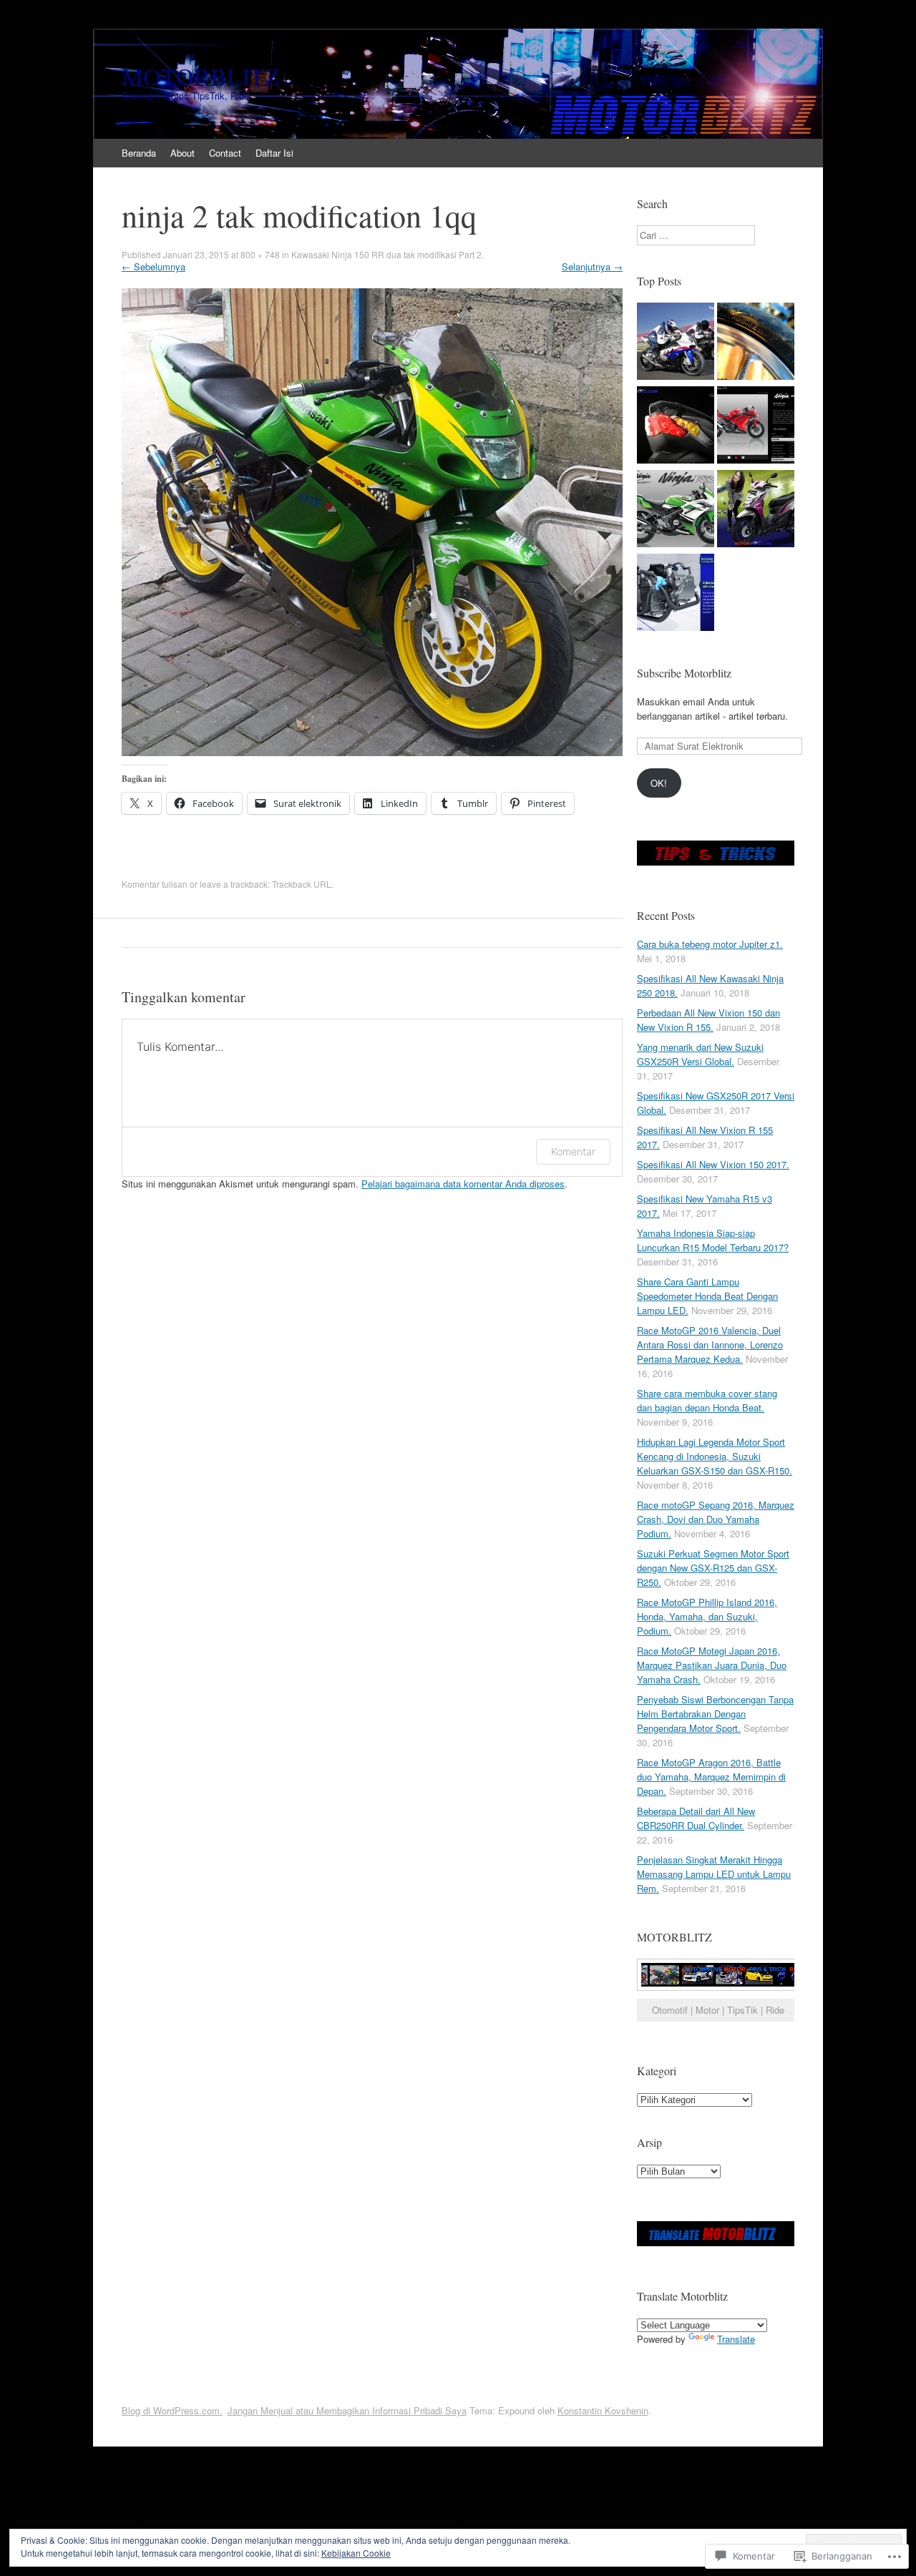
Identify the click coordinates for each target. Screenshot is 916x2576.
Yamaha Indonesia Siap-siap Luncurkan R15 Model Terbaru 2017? (713, 1240)
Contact (225, 153)
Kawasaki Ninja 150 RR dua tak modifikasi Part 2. (388, 254)
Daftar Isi (274, 153)
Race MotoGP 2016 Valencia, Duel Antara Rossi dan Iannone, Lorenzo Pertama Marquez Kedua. (710, 1345)
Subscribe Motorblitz (684, 673)
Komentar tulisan (155, 884)
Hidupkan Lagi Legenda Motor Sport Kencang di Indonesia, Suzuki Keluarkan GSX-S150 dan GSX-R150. (715, 1456)
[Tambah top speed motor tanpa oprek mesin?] (676, 343)
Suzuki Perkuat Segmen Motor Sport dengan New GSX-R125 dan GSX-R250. (713, 1568)
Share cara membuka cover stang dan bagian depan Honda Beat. (707, 1400)
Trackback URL (302, 884)
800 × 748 (260, 254)
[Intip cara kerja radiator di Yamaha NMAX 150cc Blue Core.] (676, 594)
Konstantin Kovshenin (603, 2410)
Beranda (139, 153)
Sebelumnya (154, 266)
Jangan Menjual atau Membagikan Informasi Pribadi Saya (347, 2410)
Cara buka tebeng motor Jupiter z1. (710, 944)
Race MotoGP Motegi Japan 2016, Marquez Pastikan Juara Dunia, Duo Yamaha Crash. (712, 1665)
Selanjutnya (592, 266)
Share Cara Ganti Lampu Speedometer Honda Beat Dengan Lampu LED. (707, 1296)
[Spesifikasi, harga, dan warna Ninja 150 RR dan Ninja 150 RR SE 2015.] (676, 510)
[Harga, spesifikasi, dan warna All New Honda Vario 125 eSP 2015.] (676, 427)
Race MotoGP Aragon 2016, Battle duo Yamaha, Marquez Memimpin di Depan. (711, 1777)
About (182, 153)
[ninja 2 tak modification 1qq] (372, 752)
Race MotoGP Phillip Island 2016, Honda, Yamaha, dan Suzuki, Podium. (707, 1616)
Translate (736, 2339)
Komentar (573, 1151)
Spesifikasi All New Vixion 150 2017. (713, 1164)
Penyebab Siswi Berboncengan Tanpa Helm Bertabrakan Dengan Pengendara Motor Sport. (715, 1714)
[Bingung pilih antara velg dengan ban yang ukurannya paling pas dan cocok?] (756, 343)
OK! (659, 783)
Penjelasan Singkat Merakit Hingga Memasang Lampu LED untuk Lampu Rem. (714, 1874)
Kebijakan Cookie (356, 2553)
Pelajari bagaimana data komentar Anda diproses (463, 1184)
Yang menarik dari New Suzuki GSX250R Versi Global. (700, 1054)
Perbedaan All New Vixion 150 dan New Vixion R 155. (708, 1020)
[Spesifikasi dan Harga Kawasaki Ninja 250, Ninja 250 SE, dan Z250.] (756, 427)
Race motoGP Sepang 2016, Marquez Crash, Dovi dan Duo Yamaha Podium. (716, 1519)
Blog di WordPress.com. (172, 2410)
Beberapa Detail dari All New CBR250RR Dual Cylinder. (696, 1818)
